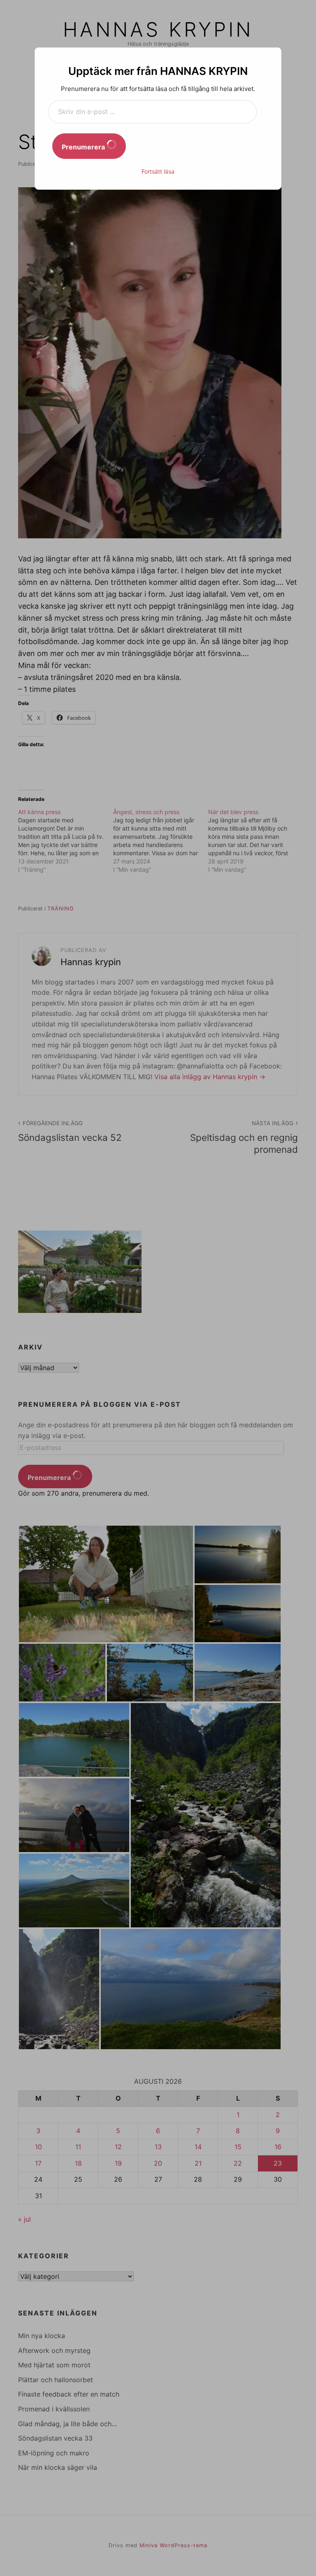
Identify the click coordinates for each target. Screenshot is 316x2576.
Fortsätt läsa (158, 171)
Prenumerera (84, 147)
